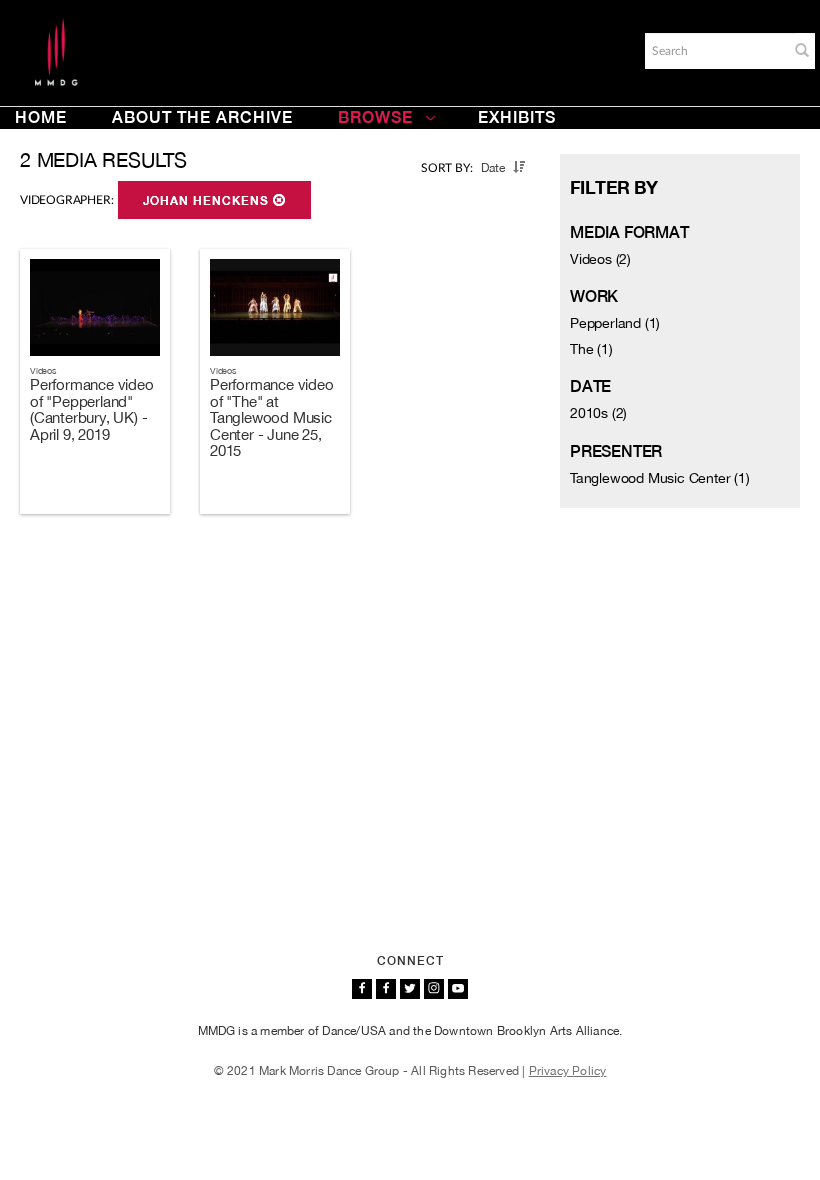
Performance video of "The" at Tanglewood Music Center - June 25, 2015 (272, 417)
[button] (802, 50)
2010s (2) (598, 413)
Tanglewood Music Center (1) (660, 478)
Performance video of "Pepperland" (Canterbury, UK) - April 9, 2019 (92, 409)
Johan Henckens (208, 201)
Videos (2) (600, 259)
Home (41, 117)
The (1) (591, 349)
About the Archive (202, 117)
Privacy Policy (568, 1071)
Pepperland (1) (615, 323)
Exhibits (517, 117)
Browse (375, 117)
